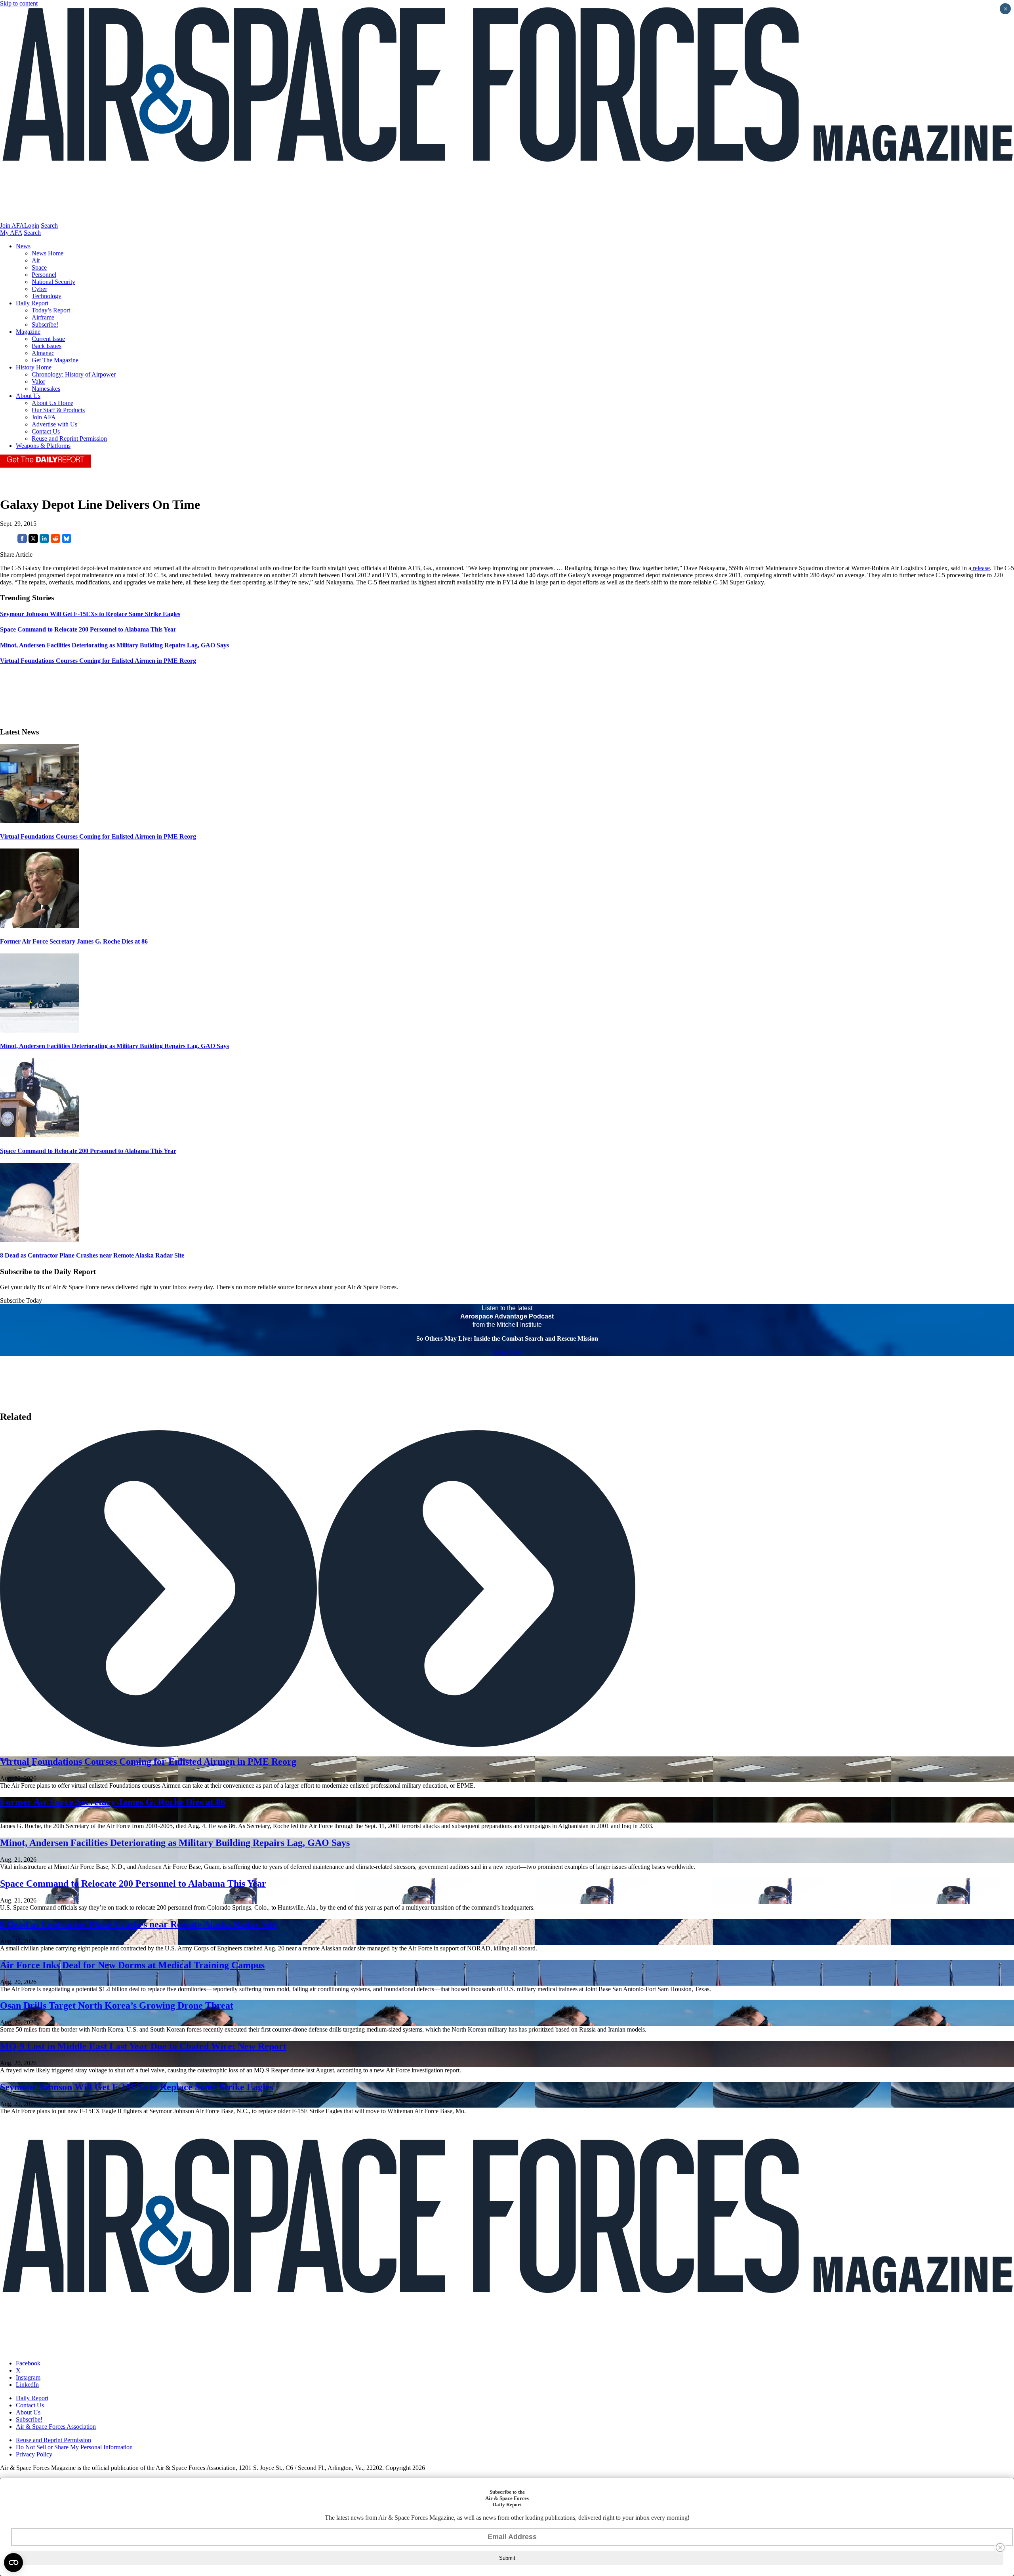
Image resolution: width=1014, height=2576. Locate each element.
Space (39, 267)
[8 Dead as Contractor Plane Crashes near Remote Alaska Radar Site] (40, 1240)
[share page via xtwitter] (33, 541)
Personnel (44, 275)
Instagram (28, 2377)
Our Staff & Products (58, 410)
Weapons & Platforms (43, 446)
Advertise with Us (54, 424)
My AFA (11, 233)
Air (36, 260)
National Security (53, 282)
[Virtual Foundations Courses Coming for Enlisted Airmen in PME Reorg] (40, 821)
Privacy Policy (34, 2454)
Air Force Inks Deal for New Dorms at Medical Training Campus (132, 1965)
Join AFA (12, 225)
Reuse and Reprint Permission (69, 439)
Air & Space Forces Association (56, 2427)
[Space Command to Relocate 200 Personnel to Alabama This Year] (40, 1135)
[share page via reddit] (55, 541)
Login (32, 225)
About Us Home (52, 403)
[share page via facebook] (22, 541)
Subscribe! (45, 324)
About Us (28, 396)
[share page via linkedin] (44, 541)
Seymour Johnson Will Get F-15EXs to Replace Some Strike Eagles (137, 2087)
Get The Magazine (55, 360)
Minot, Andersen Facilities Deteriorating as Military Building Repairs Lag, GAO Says (114, 1046)
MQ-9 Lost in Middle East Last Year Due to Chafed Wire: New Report (143, 2046)
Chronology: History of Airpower (74, 374)
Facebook (28, 2363)
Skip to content (19, 3)
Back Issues (47, 346)
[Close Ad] (1000, 2547)
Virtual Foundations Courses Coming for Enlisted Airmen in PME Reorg (98, 836)
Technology (47, 296)
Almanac (43, 353)
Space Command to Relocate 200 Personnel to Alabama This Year (88, 1151)
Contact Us (46, 431)
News (23, 246)
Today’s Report (51, 310)
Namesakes (46, 389)
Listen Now (507, 1352)
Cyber (39, 289)
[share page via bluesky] (67, 541)
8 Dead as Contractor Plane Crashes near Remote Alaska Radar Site (92, 1255)
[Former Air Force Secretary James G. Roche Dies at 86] (40, 926)
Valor (38, 381)
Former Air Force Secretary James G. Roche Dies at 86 (74, 941)
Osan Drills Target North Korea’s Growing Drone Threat (117, 2005)
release (981, 568)
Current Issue (48, 339)
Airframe (43, 317)
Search (49, 225)
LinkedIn (27, 2385)
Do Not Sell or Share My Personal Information (74, 2447)
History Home (34, 367)
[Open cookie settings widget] (13, 2563)
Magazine (28, 332)
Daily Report (32, 303)
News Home (48, 253)
